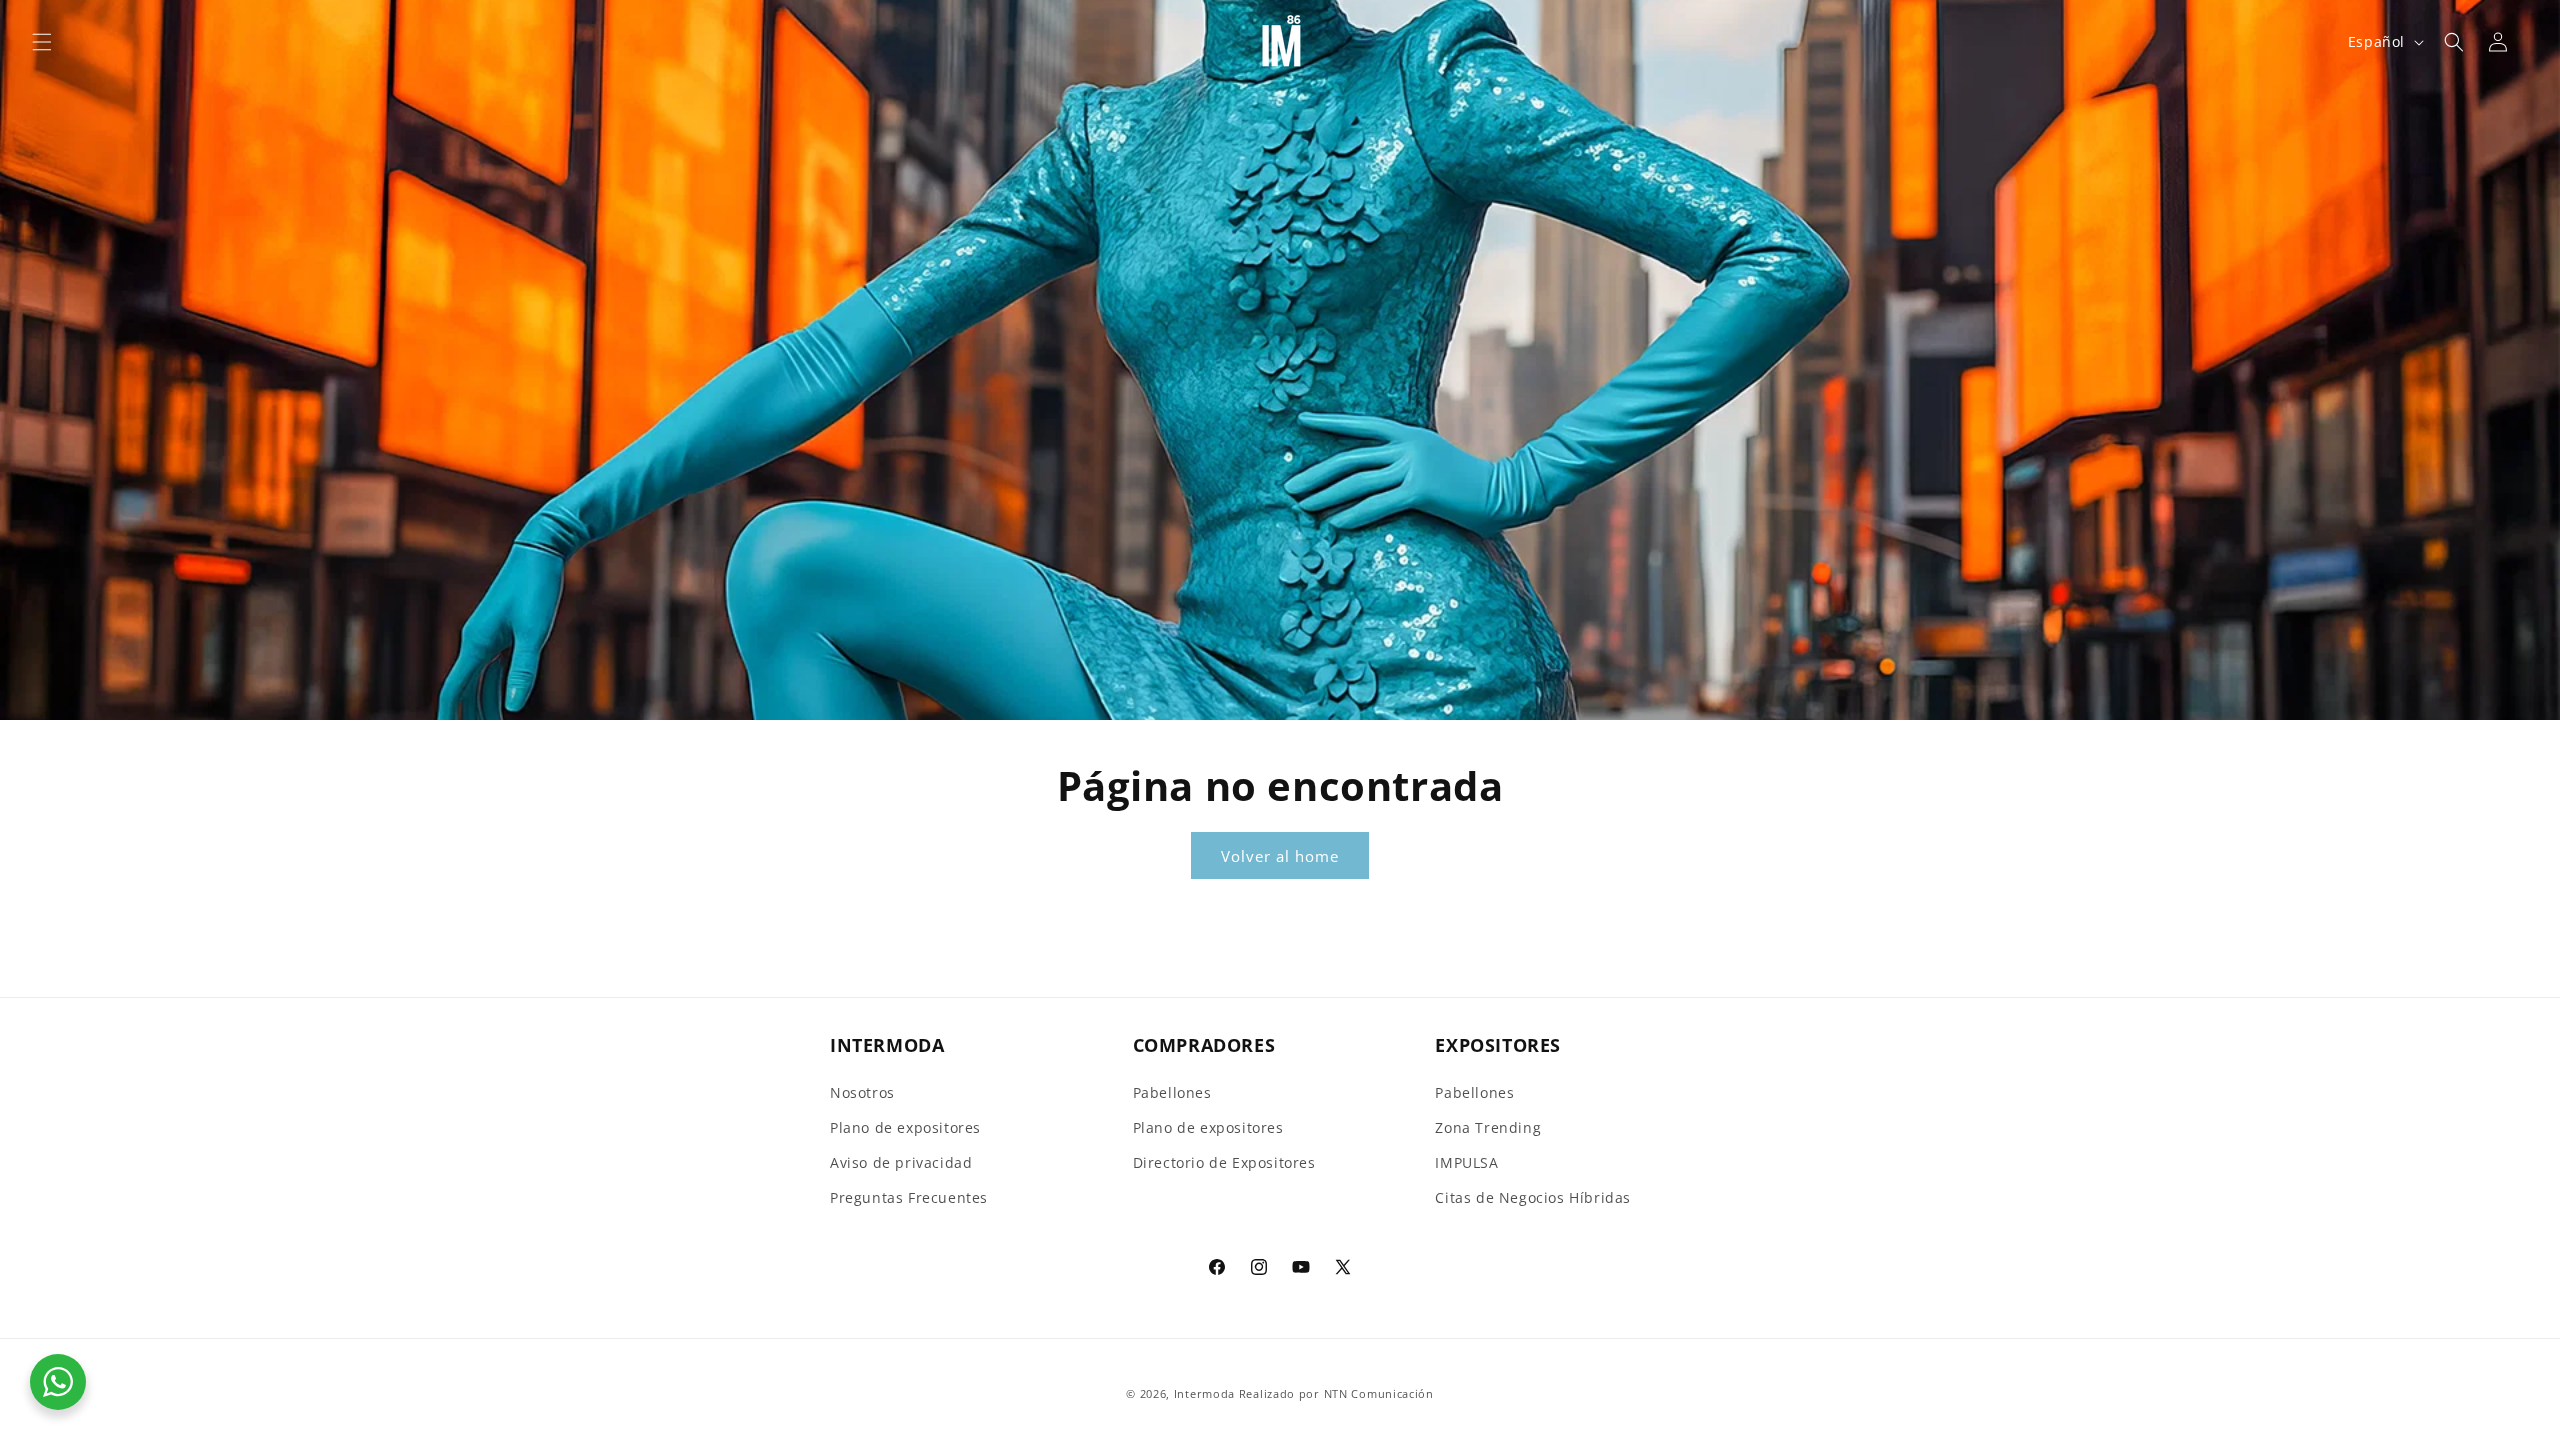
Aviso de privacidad (901, 1162)
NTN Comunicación (1379, 1393)
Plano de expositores (905, 1127)
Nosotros (862, 1092)
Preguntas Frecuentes (909, 1197)
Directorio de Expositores (1224, 1162)
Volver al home (1280, 856)
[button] (42, 42)
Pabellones (1172, 1092)
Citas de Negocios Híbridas (1533, 1197)
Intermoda (1204, 1393)
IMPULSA (1466, 1162)
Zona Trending (1488, 1127)
